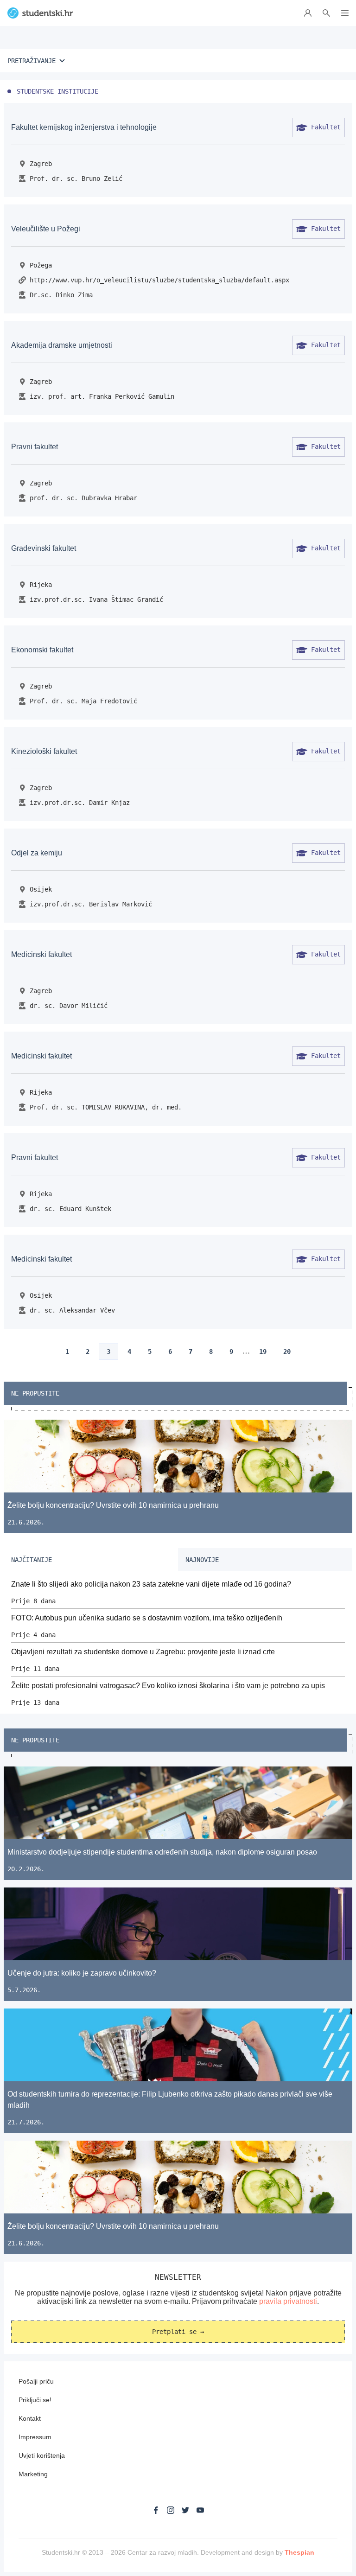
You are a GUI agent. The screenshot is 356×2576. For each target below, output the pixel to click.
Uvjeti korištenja (42, 2455)
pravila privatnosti (288, 2301)
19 (263, 1352)
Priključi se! (35, 2400)
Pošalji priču (36, 2381)
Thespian (299, 2552)
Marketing (33, 2474)
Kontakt (30, 2418)
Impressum (35, 2437)
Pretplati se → (178, 2332)
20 (287, 1352)
